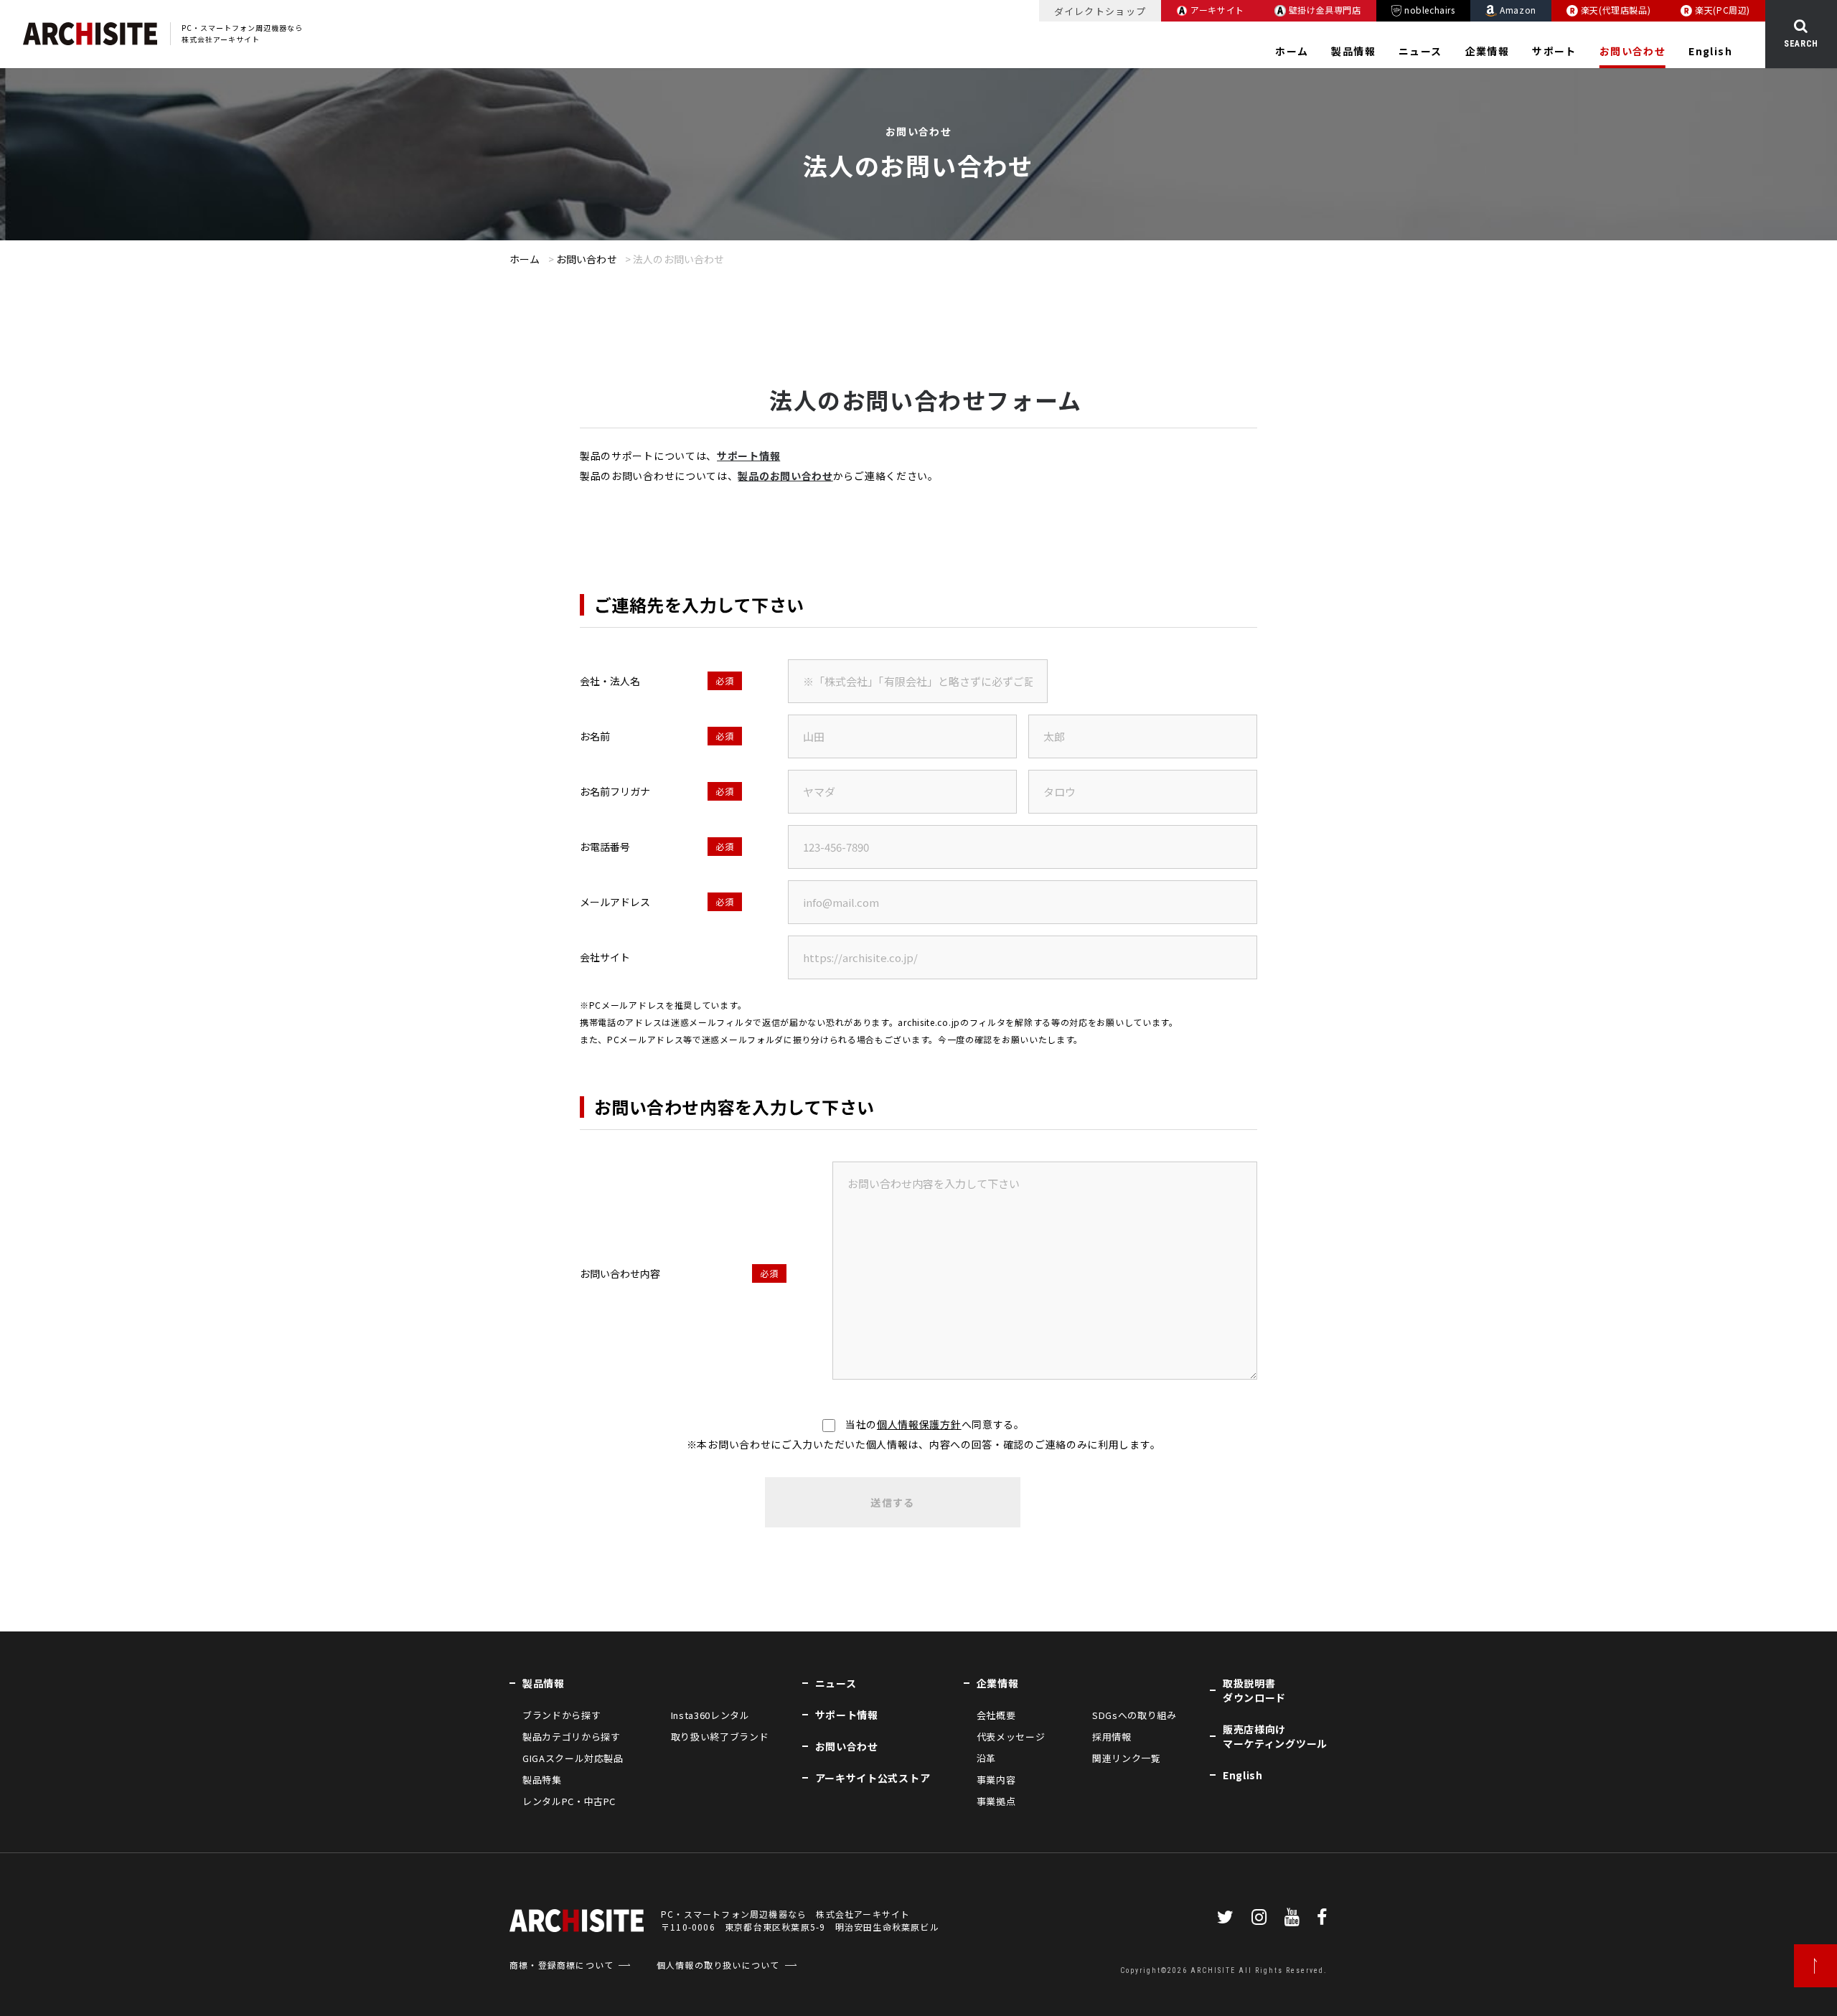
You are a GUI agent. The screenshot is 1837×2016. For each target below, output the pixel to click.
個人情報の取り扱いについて (718, 1965)
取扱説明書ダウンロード (1254, 1690)
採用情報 (1112, 1737)
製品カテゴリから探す (571, 1737)
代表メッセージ (1011, 1737)
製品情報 (1353, 51)
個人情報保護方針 (919, 1424)
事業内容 (996, 1780)
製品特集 (542, 1780)
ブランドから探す (562, 1715)
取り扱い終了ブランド (720, 1737)
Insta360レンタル (710, 1715)
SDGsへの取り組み (1134, 1715)
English (1710, 51)
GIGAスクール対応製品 (573, 1758)
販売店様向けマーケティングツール (1275, 1736)
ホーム (1292, 51)
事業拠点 (996, 1801)
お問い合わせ (1632, 51)
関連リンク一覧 (1127, 1758)
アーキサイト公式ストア (873, 1778)
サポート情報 (748, 456)
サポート (1554, 51)
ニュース (1420, 51)
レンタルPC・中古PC (569, 1801)
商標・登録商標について (562, 1965)
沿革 (986, 1758)
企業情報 (1488, 51)
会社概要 (996, 1715)
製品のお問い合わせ (785, 476)
